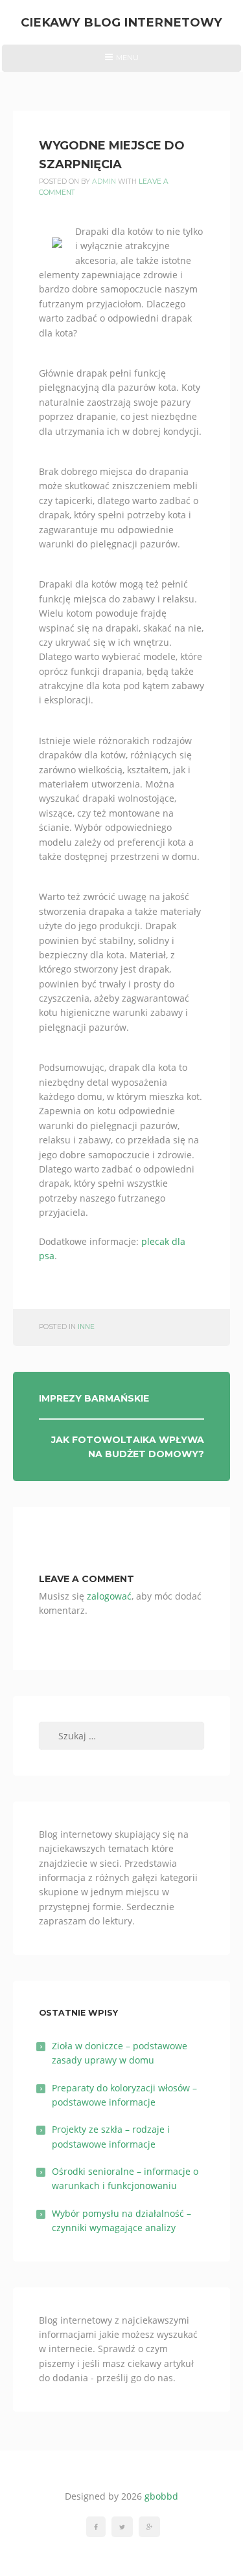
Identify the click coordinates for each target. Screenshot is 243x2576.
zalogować (109, 1596)
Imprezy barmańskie (94, 1398)
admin (104, 182)
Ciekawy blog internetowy (121, 22)
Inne (86, 1327)
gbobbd (161, 2496)
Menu (121, 62)
